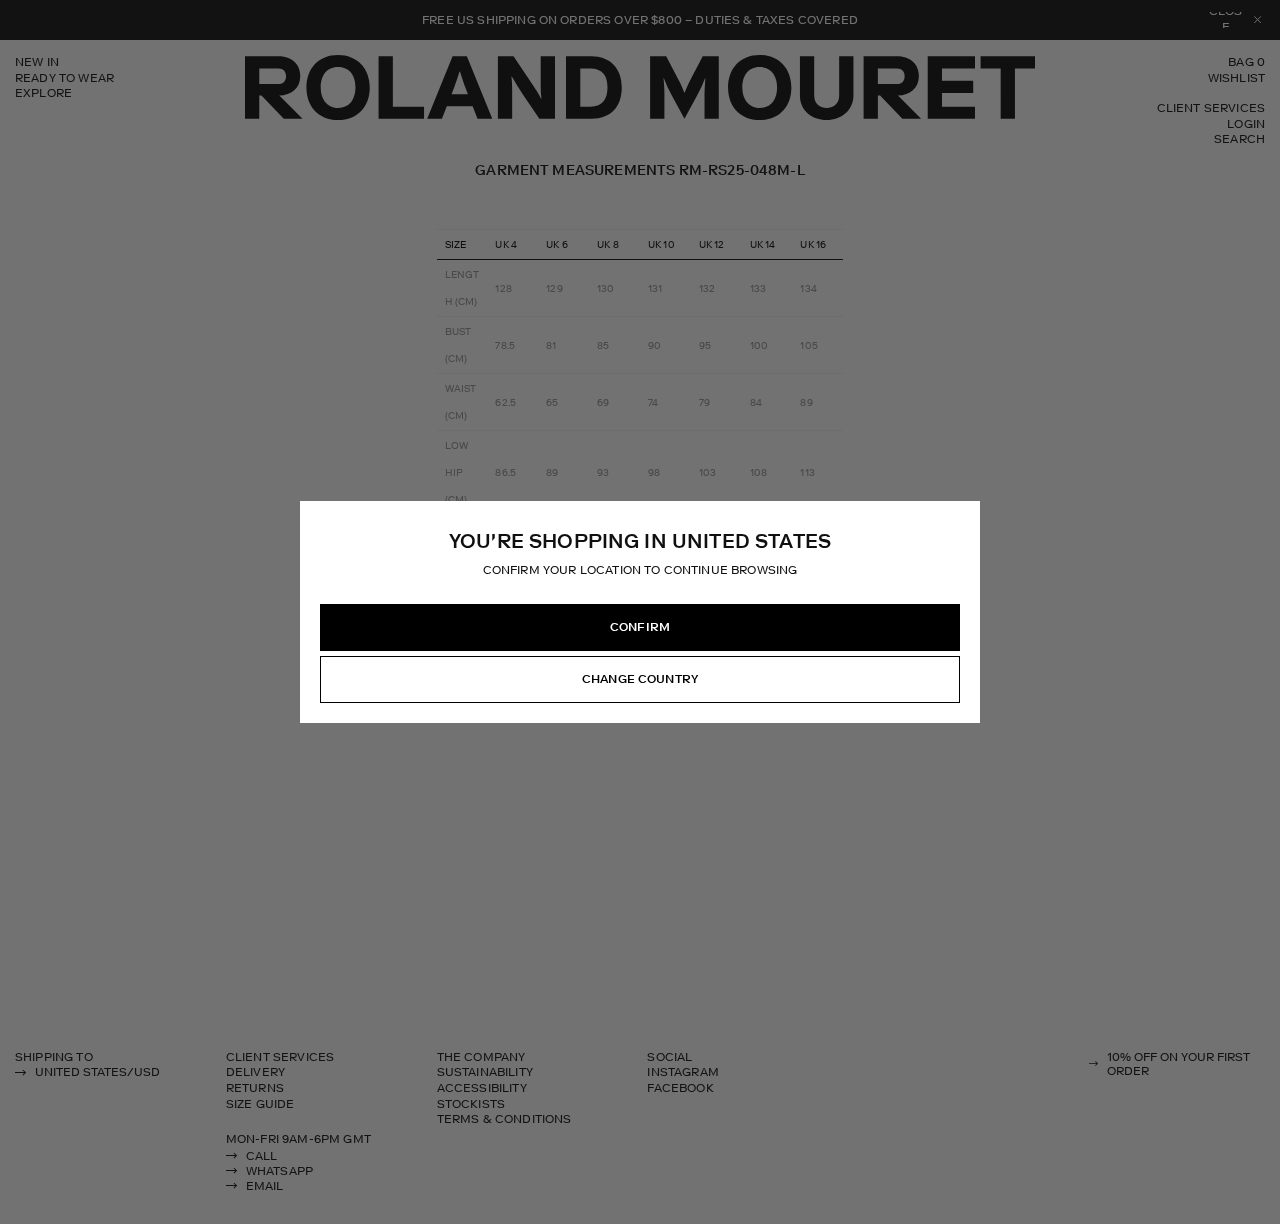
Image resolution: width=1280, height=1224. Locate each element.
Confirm (640, 627)
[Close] (964, 517)
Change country (640, 679)
